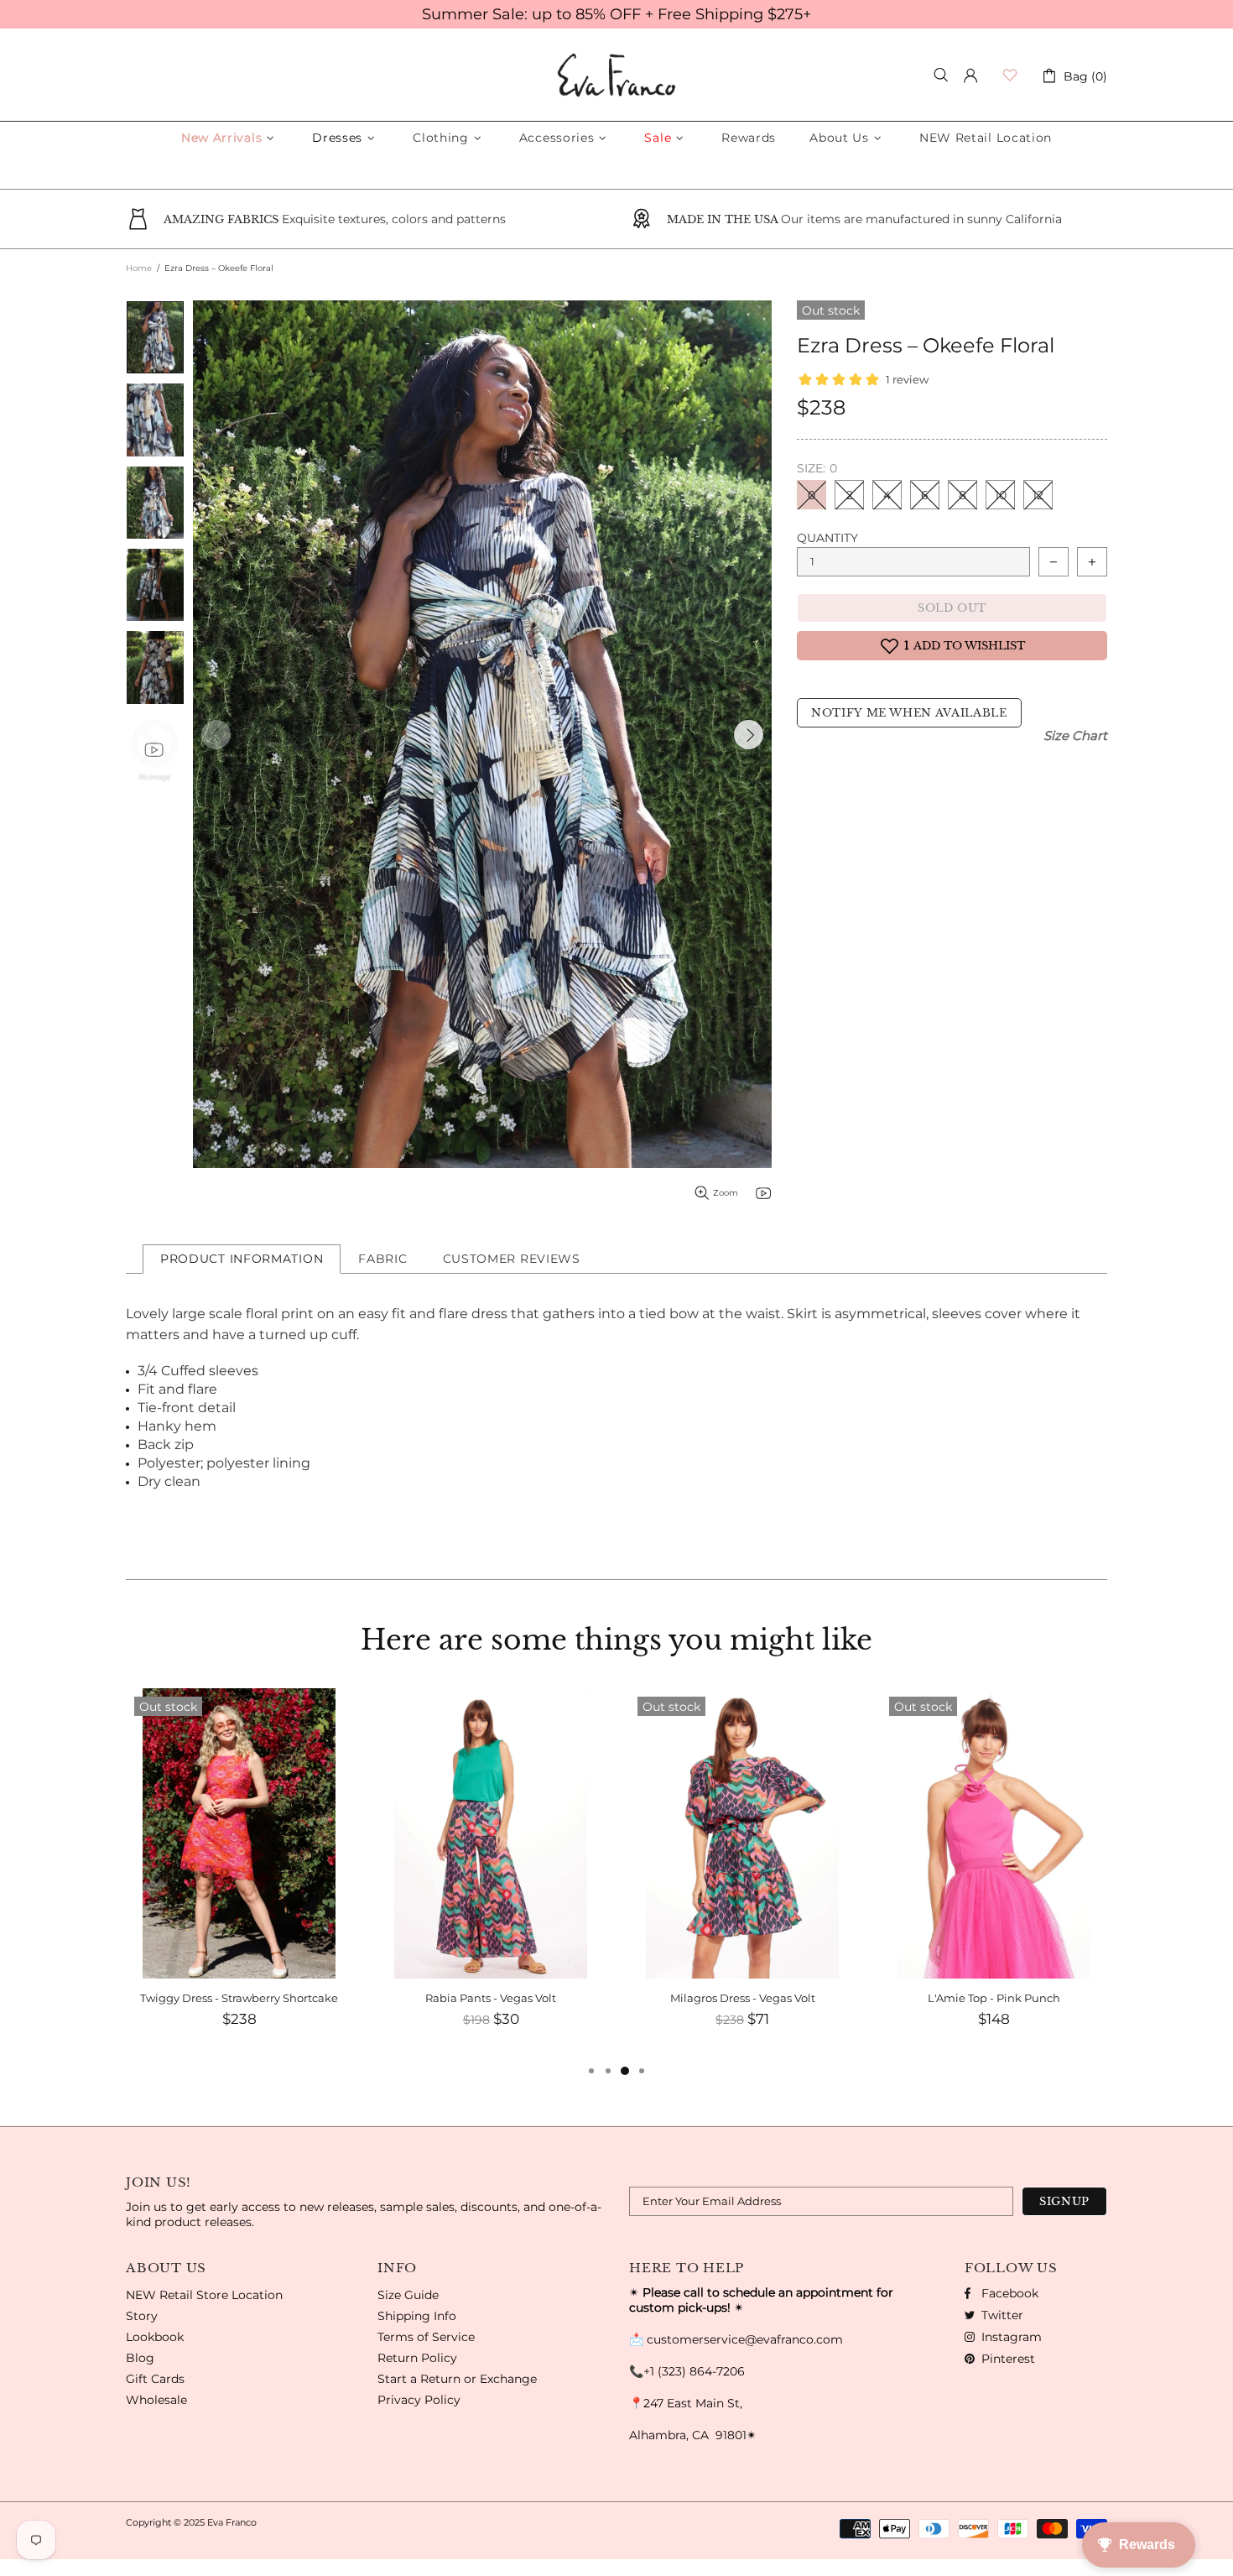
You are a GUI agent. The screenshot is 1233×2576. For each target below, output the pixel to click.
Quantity (827, 538)
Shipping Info (417, 2316)
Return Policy (417, 2358)
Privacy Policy (419, 2400)
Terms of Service (426, 2337)
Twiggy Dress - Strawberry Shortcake (239, 1998)
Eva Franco (616, 75)
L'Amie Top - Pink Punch (994, 1998)
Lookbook (155, 2337)
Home (139, 268)
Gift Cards (155, 2379)
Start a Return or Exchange (457, 2379)
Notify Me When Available (909, 713)
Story (142, 2316)
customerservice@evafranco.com (745, 2339)
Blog (140, 2358)
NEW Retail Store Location (204, 2295)
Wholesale (156, 2400)
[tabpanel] (239, 1875)
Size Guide (408, 2295)
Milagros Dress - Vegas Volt (743, 1998)
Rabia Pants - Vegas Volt (491, 1998)
